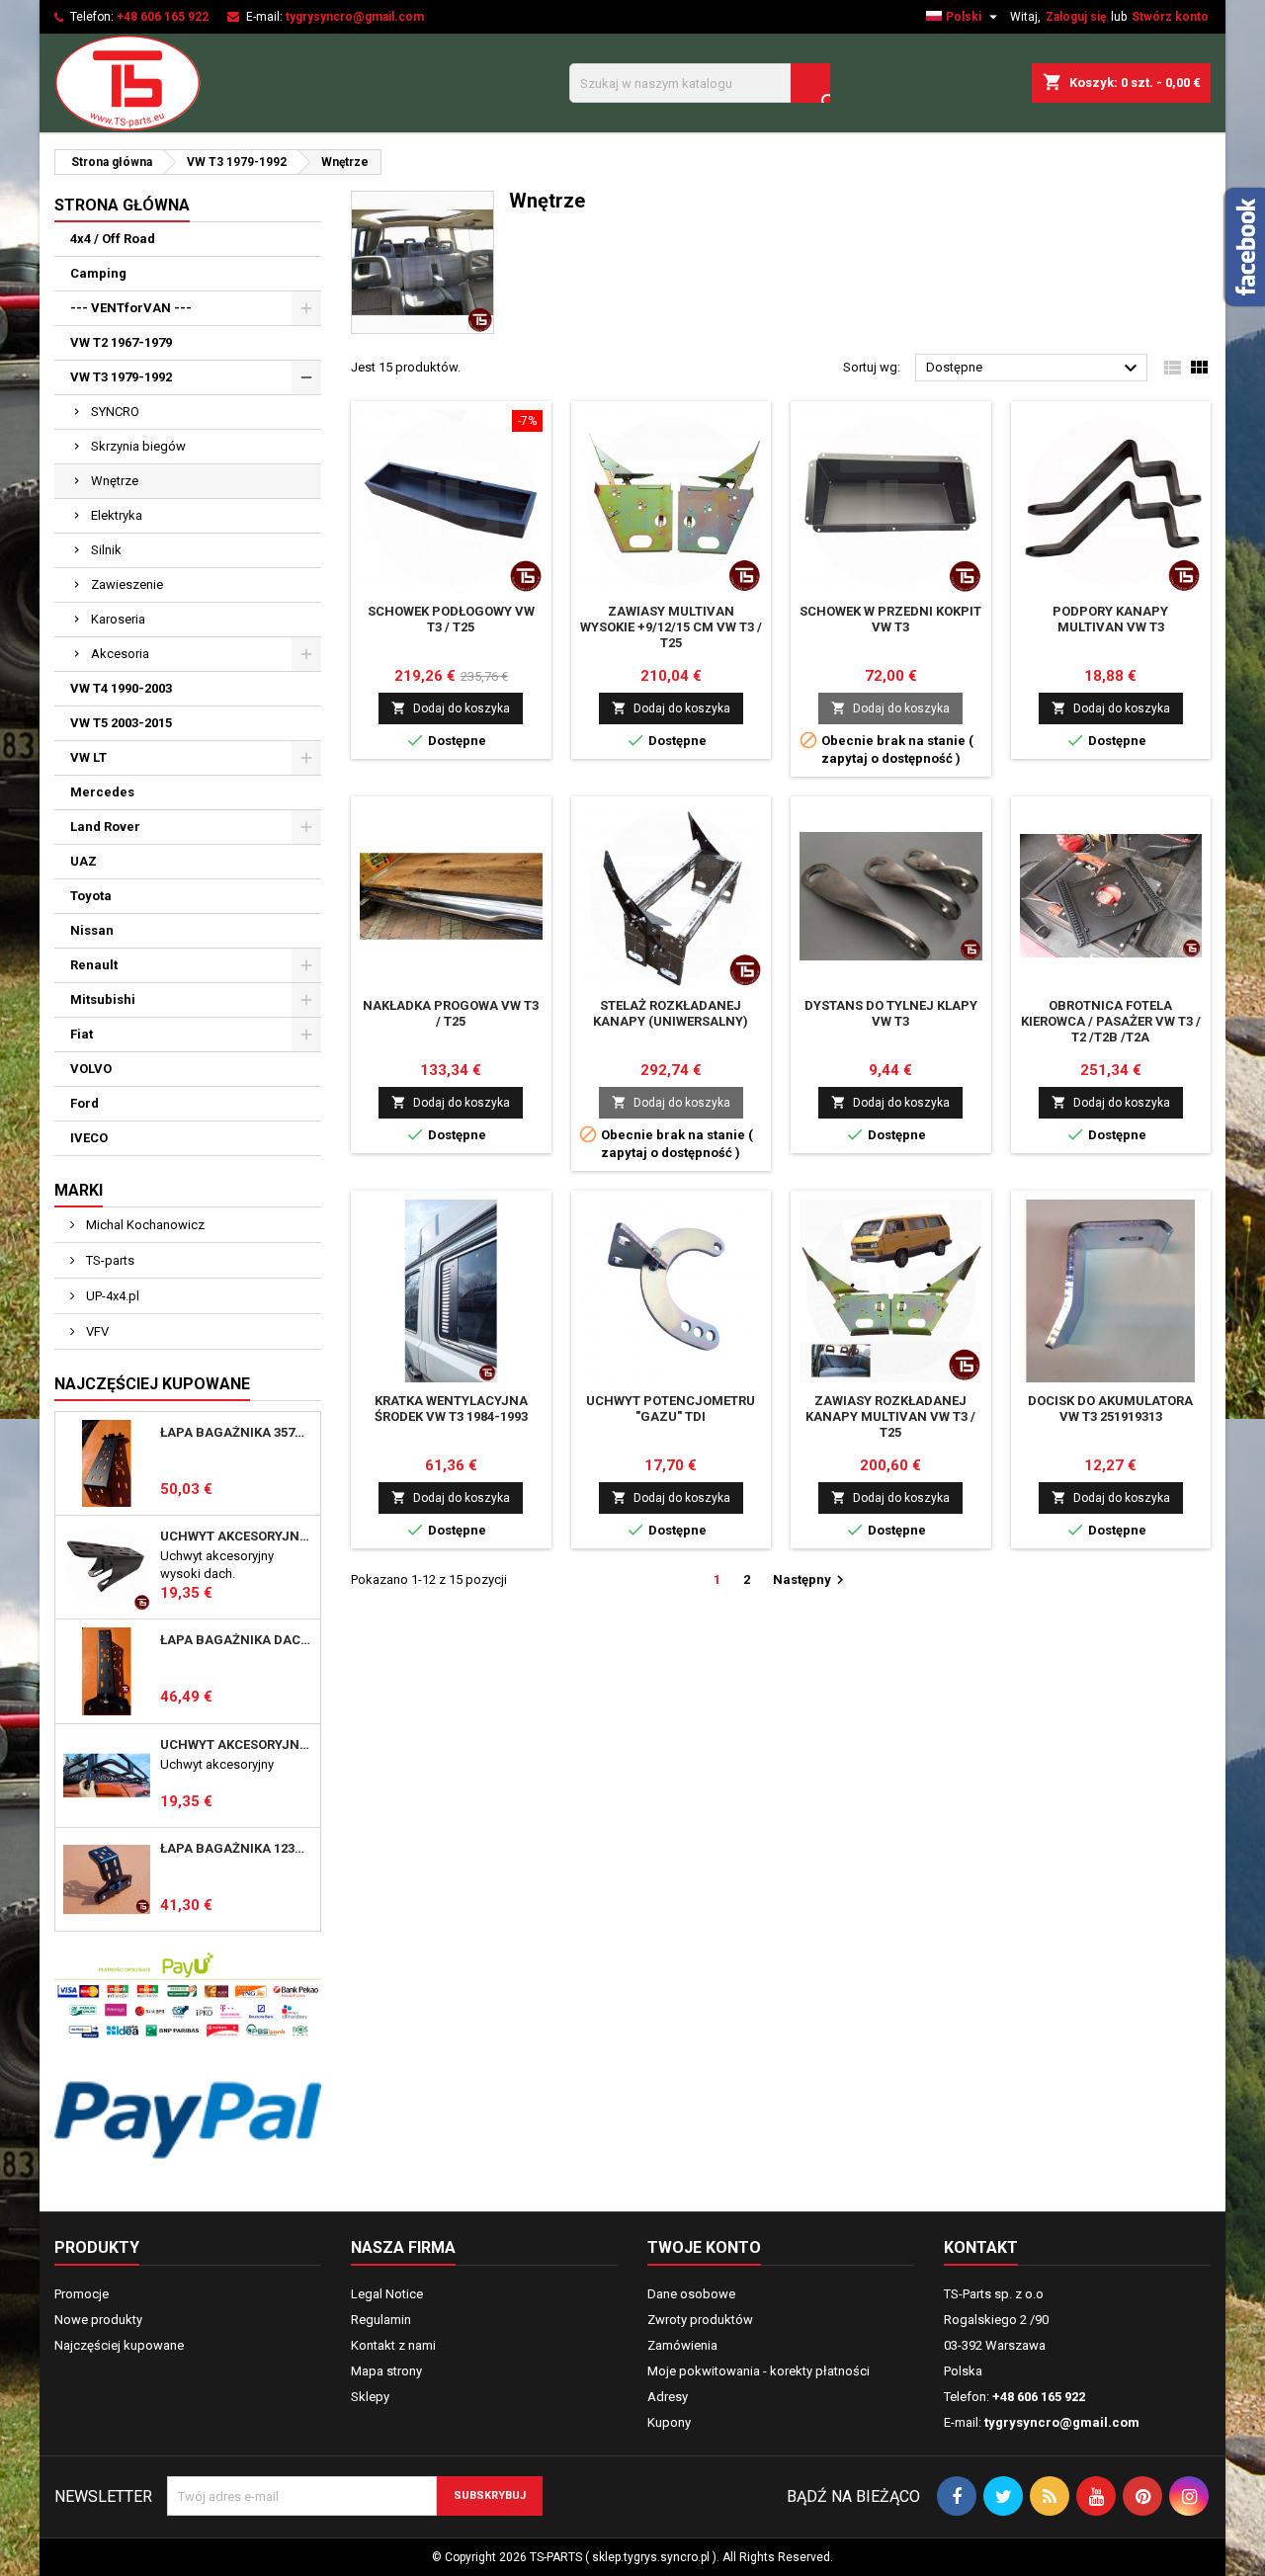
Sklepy (370, 2397)
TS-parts (109, 1260)
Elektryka (117, 515)
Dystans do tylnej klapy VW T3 (891, 1013)
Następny (811, 1580)
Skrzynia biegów (138, 446)
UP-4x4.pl (111, 1296)
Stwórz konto (1170, 17)
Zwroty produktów (700, 2320)
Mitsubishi (103, 999)
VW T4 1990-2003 (121, 688)
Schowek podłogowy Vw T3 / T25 (451, 619)
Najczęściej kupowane (119, 2345)
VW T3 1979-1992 (121, 377)
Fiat (82, 1034)
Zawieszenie (127, 584)
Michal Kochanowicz (144, 1225)
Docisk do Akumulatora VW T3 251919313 (1110, 1409)
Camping (98, 273)
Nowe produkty (98, 2320)
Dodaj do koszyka (451, 708)
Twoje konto (704, 2247)
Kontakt (981, 2247)
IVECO (89, 1138)
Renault (94, 965)
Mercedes (102, 792)
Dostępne (1034, 369)
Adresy (668, 2397)
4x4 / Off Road (113, 239)
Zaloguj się (1076, 17)
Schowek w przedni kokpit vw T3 (890, 619)
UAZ (84, 861)
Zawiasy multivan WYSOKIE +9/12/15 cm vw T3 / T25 (671, 627)
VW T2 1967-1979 (121, 342)
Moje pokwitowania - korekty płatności (759, 2371)
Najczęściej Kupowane (152, 1384)
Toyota (91, 896)
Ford (84, 1103)
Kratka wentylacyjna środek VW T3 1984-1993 (451, 1409)
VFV (96, 1331)
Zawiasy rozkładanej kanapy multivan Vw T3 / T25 (890, 1416)
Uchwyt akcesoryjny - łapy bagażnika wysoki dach (236, 1537)
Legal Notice (387, 2294)
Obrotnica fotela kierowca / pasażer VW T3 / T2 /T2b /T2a (1111, 1021)
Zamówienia (682, 2345)
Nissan (92, 930)
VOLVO (91, 1069)
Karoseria (118, 619)
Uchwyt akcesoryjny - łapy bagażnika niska (236, 1745)
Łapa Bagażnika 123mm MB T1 (236, 1849)
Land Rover (105, 827)
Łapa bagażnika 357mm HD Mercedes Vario (236, 1433)
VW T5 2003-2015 (121, 723)
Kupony (669, 2422)
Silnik (106, 550)
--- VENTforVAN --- (131, 308)
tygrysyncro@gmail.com (355, 17)
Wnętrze (115, 481)
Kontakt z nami (393, 2345)
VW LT (88, 757)
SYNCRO (115, 412)
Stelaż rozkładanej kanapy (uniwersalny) (671, 1013)
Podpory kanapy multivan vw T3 (1110, 619)
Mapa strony (386, 2371)
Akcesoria (120, 654)
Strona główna (122, 205)
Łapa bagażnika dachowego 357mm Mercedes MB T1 (236, 1640)
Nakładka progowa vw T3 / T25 (451, 1013)
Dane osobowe (691, 2294)
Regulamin (381, 2320)
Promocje (82, 2294)
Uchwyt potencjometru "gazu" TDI (671, 1409)
